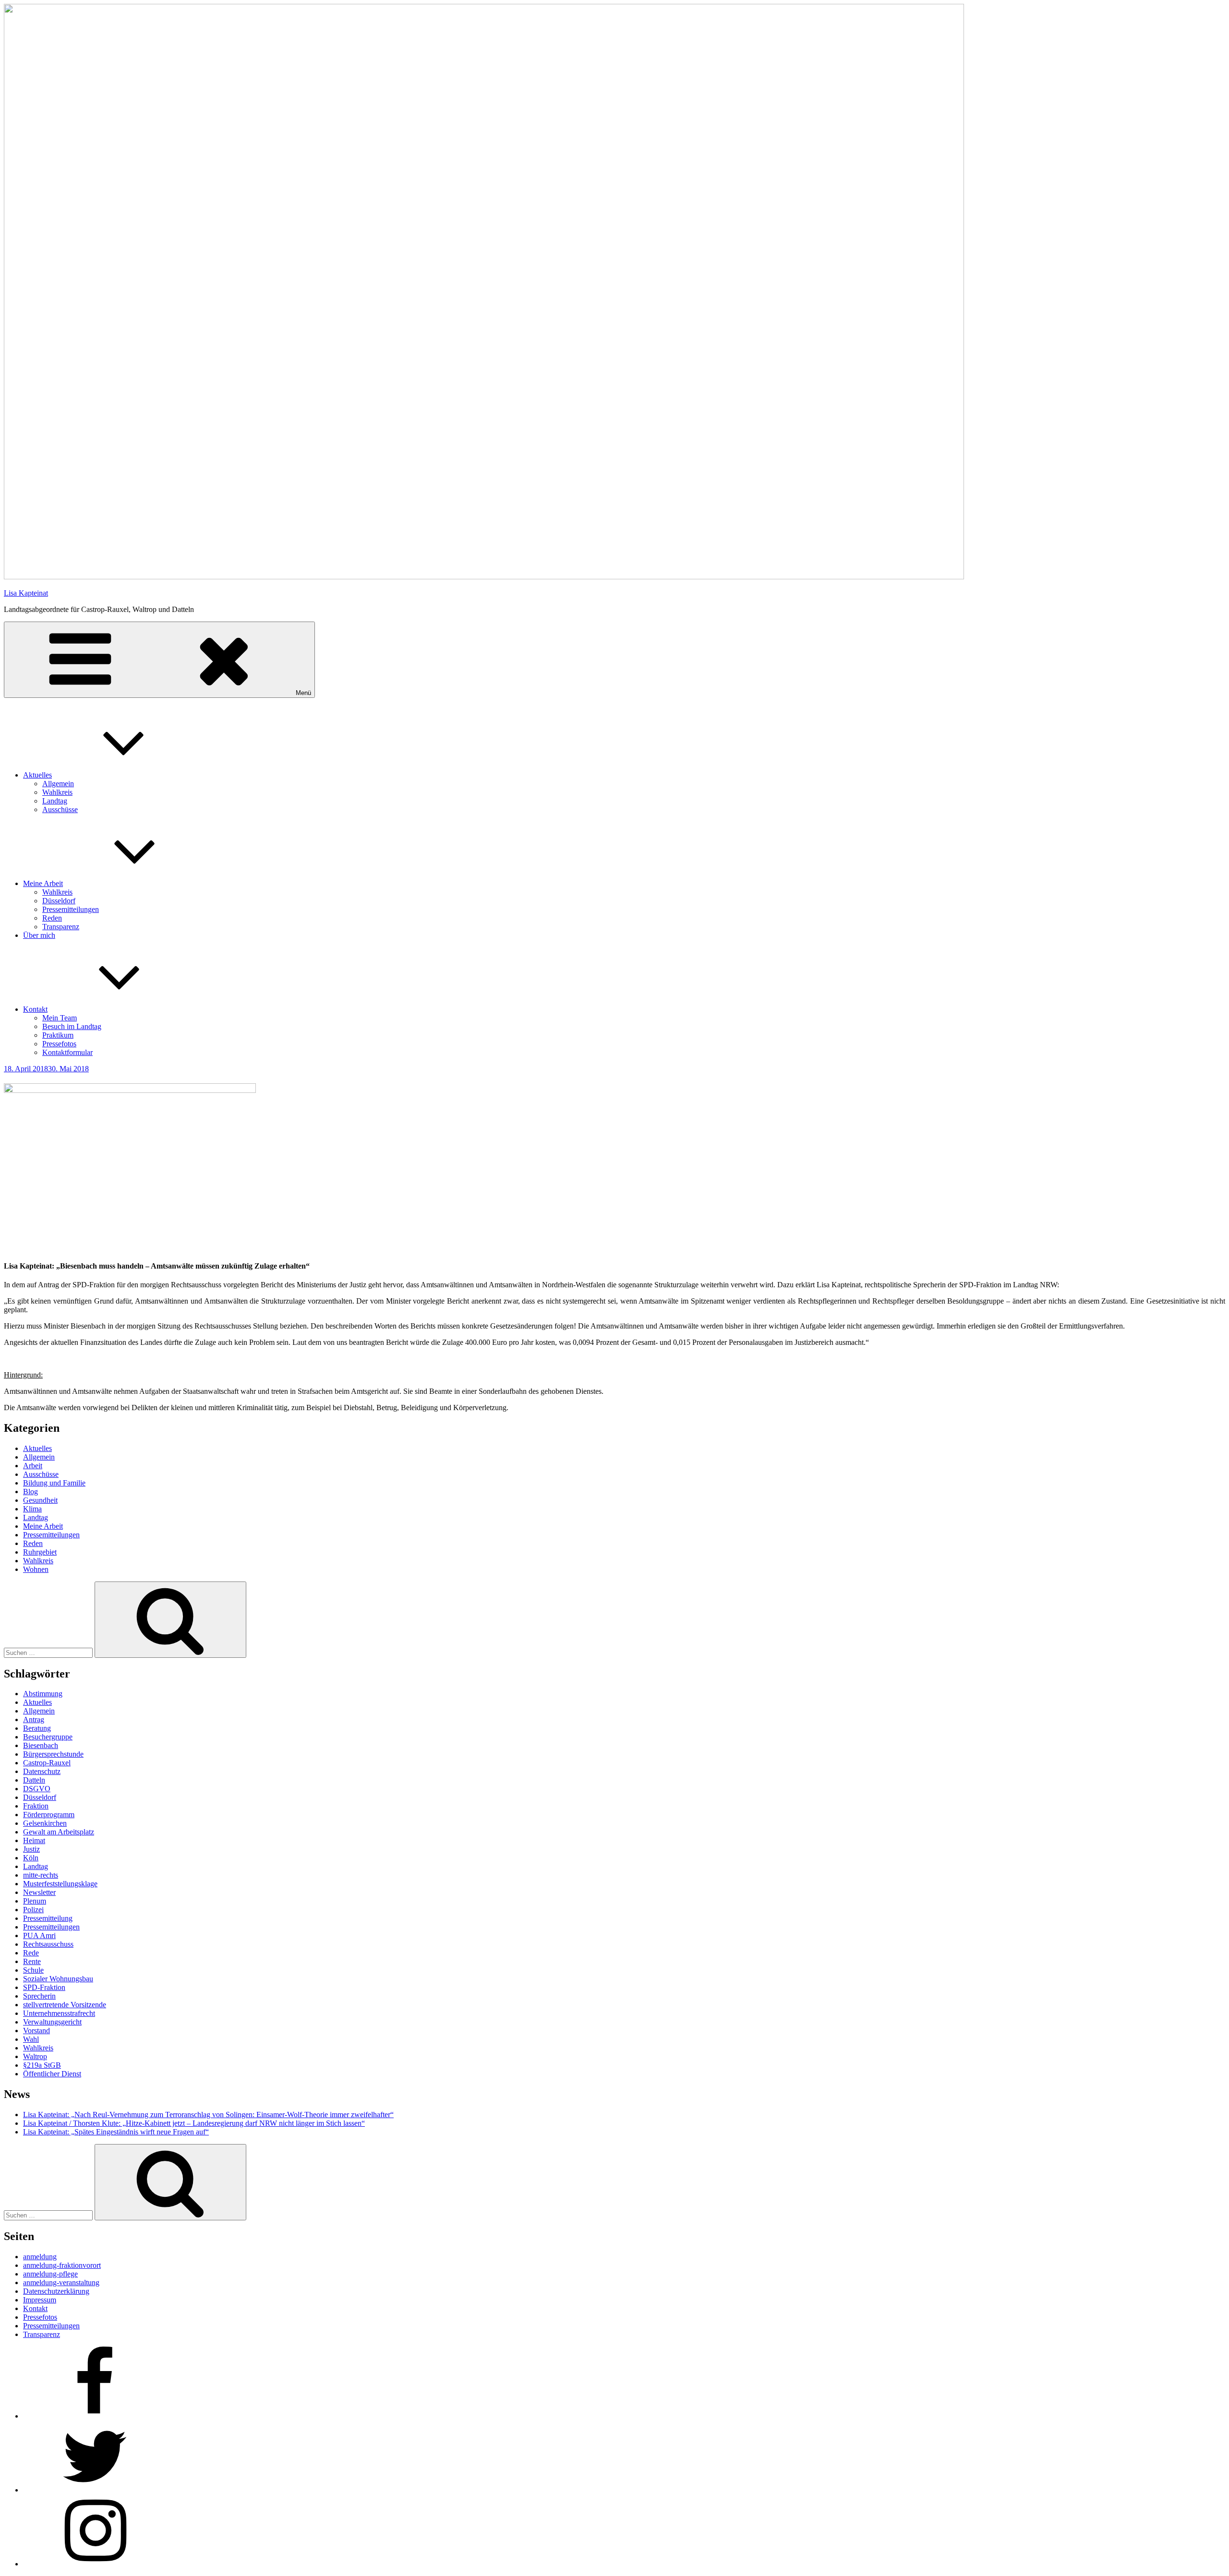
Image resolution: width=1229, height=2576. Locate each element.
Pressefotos (59, 1044)
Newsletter (39, 1892)
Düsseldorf (59, 901)
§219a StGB (42, 2065)
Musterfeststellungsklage (60, 1884)
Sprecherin (39, 1996)
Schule (33, 1970)
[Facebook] (95, 2416)
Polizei (33, 1910)
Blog (30, 1492)
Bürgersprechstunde (53, 1754)
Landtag (55, 801)
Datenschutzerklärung (56, 2291)
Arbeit (33, 1466)
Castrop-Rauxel (47, 1763)
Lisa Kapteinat (26, 593)
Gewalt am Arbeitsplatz (59, 1832)
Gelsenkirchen (45, 1823)
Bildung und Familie (54, 1483)
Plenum (35, 1901)
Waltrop (35, 2056)
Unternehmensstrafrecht (59, 2013)
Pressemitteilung (48, 1918)
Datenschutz (42, 1771)
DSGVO (37, 1789)
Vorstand (36, 2031)
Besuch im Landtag (72, 1026)
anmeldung (40, 2257)
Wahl (31, 2039)
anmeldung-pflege (50, 2274)
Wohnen (36, 1569)
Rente (32, 1961)
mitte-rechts (41, 1875)
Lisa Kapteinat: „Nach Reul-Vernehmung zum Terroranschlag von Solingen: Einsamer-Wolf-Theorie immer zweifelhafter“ (208, 2115)
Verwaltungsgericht (52, 2022)
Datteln (34, 1780)
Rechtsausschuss (48, 1944)
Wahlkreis (57, 792)
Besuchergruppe (48, 1737)
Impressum (40, 2300)
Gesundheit (40, 1500)
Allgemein (58, 784)
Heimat (34, 1840)
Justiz (31, 1849)
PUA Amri (39, 1935)
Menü (303, 693)
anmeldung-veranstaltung (61, 2282)
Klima (32, 1509)
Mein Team (60, 1018)
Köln (31, 1858)
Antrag (34, 1719)
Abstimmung (43, 1694)
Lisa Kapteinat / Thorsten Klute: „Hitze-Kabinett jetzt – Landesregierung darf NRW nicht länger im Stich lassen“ (194, 2123)
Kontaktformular (67, 1052)
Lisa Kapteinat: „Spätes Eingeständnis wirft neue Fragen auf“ (116, 2132)
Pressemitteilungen (71, 909)
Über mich (39, 935)
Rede (31, 1953)
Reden (52, 918)
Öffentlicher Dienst (52, 2074)
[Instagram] (95, 2564)
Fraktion (36, 1806)
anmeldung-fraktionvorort (62, 2265)
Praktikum (58, 1035)
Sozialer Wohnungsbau (58, 1979)
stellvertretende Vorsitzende (65, 2005)
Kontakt (35, 1009)
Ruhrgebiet (40, 1552)
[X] (95, 2490)
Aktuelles (37, 775)
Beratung (37, 1728)
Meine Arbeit (43, 883)
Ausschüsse (60, 809)
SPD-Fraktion (44, 1987)
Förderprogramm (49, 1815)
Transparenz (61, 927)
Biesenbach (41, 1745)
